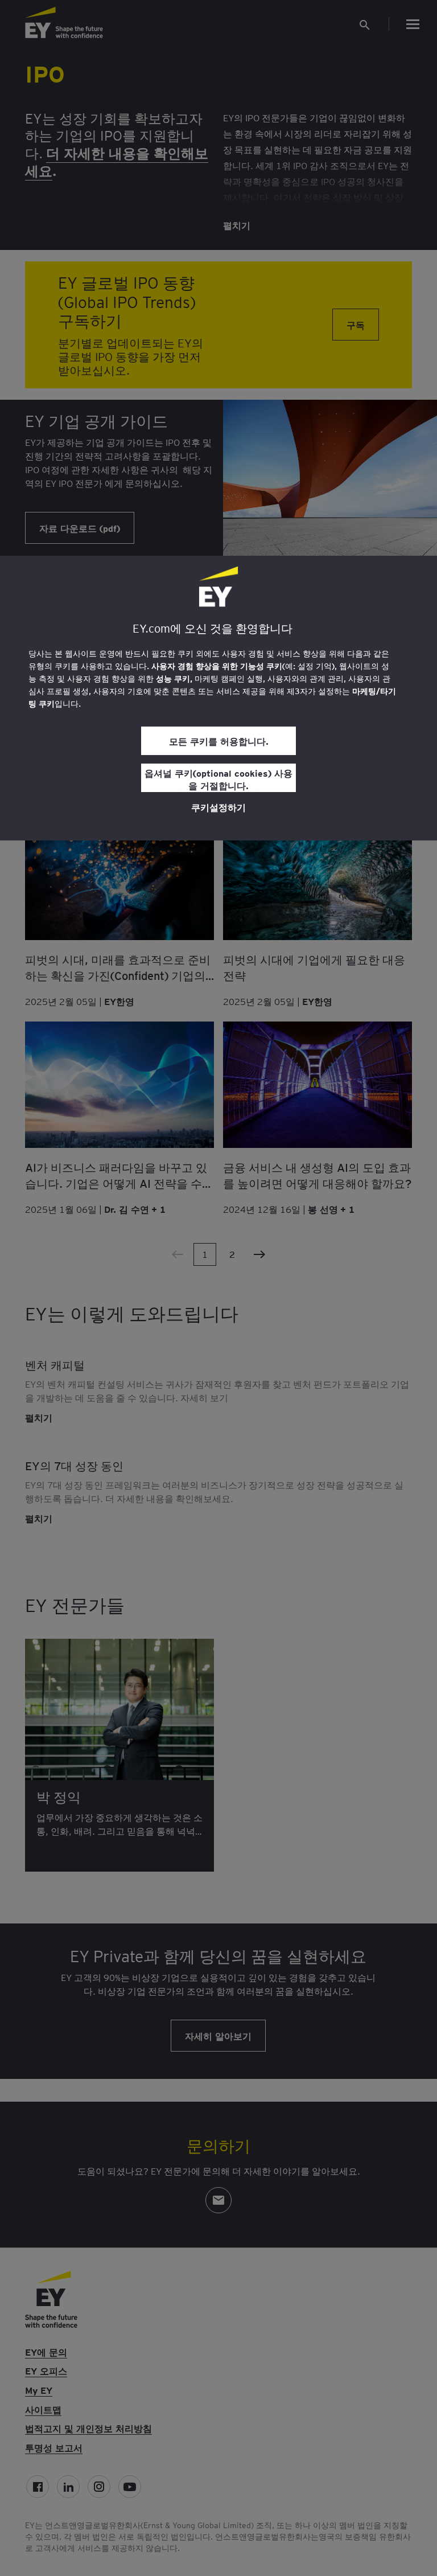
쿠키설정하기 (218, 807)
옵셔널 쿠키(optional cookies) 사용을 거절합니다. (218, 779)
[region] (218, 698)
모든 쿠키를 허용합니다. (219, 741)
